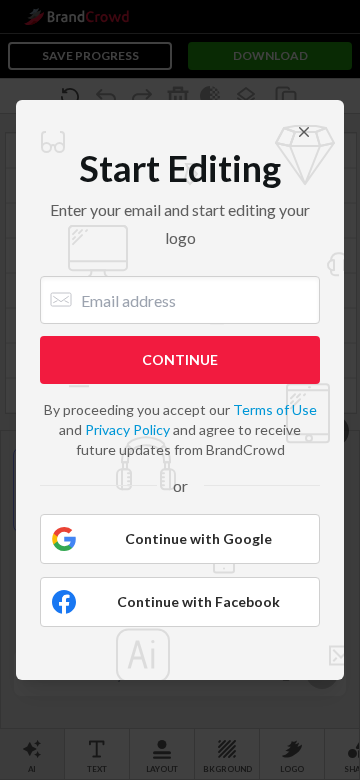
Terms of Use (275, 409)
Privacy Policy (127, 429)
